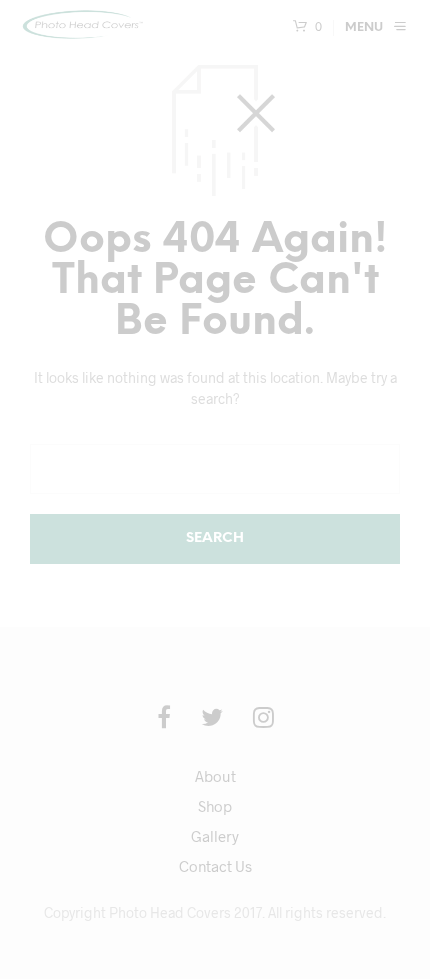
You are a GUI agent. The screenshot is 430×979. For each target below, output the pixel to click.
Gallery (215, 836)
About (215, 776)
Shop (215, 806)
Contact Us (215, 866)
